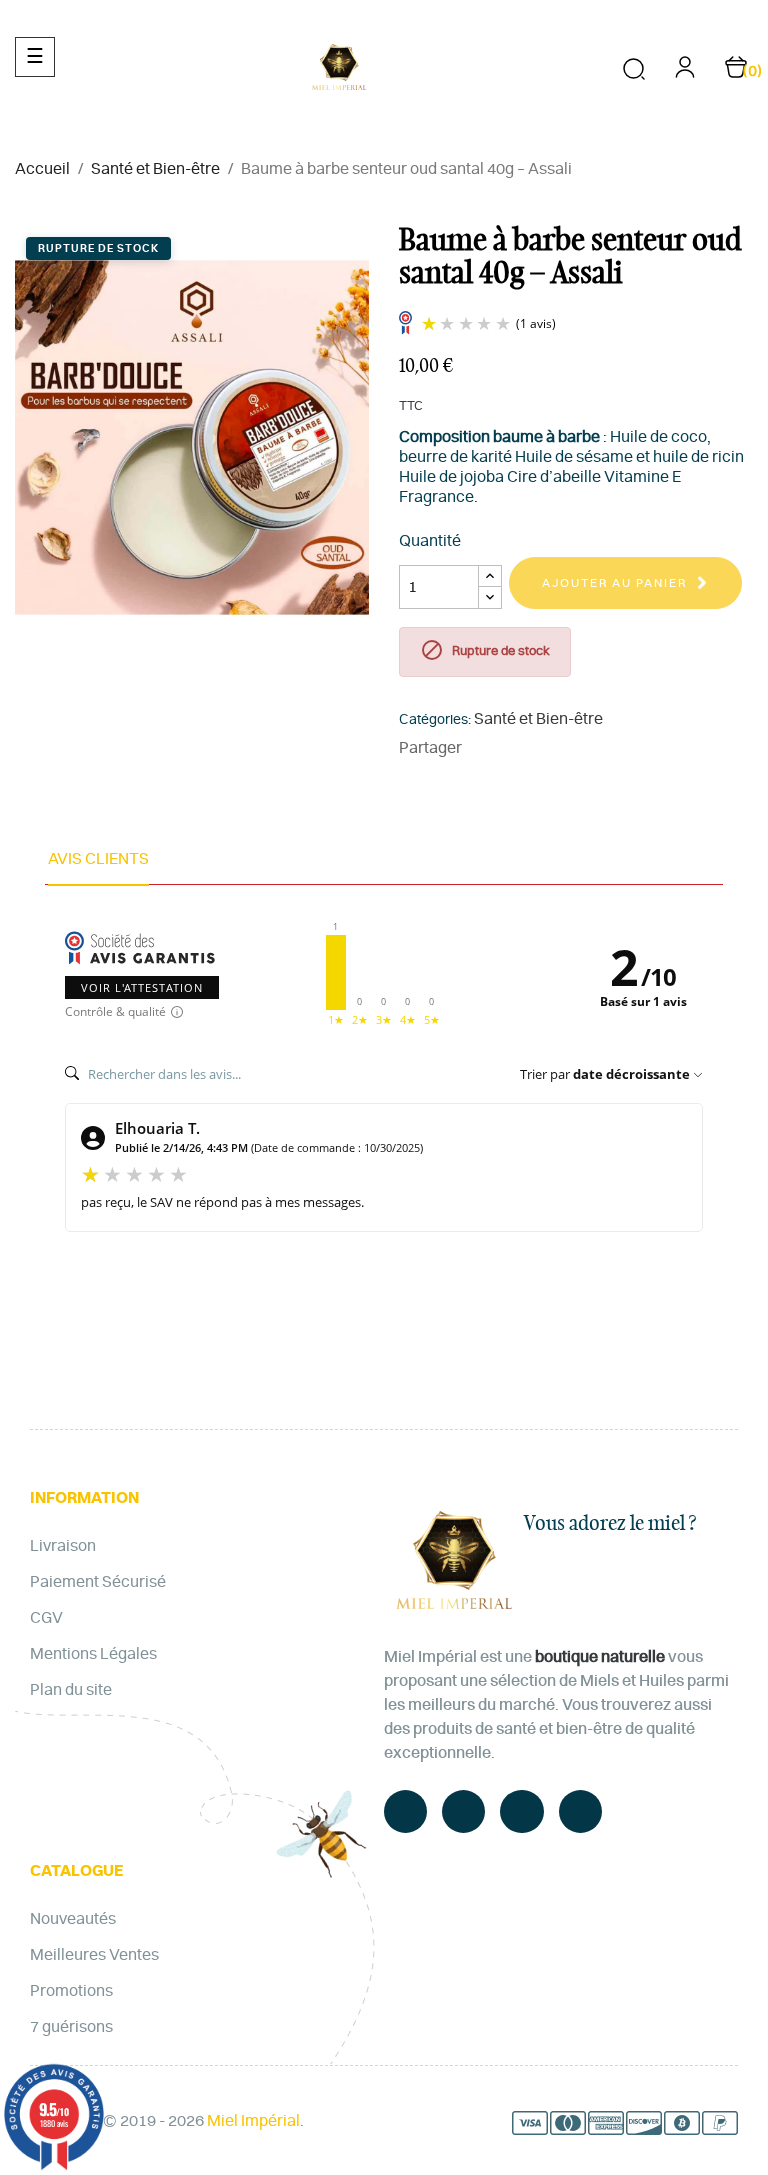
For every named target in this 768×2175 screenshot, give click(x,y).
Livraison (63, 1546)
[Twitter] (463, 1811)
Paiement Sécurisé (98, 1582)
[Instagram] (580, 1811)
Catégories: (435, 720)
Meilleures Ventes (94, 1955)
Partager (486, 748)
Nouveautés (73, 1919)
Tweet (516, 748)
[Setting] (685, 74)
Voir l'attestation (142, 987)
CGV (46, 1618)
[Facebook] (405, 1811)
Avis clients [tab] (98, 859)
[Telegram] (521, 1811)
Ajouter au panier (614, 583)
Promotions (71, 1991)
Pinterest (546, 748)
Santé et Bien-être (538, 719)
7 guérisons (71, 2027)
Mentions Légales (93, 1654)
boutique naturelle (600, 1657)
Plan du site (71, 1690)
